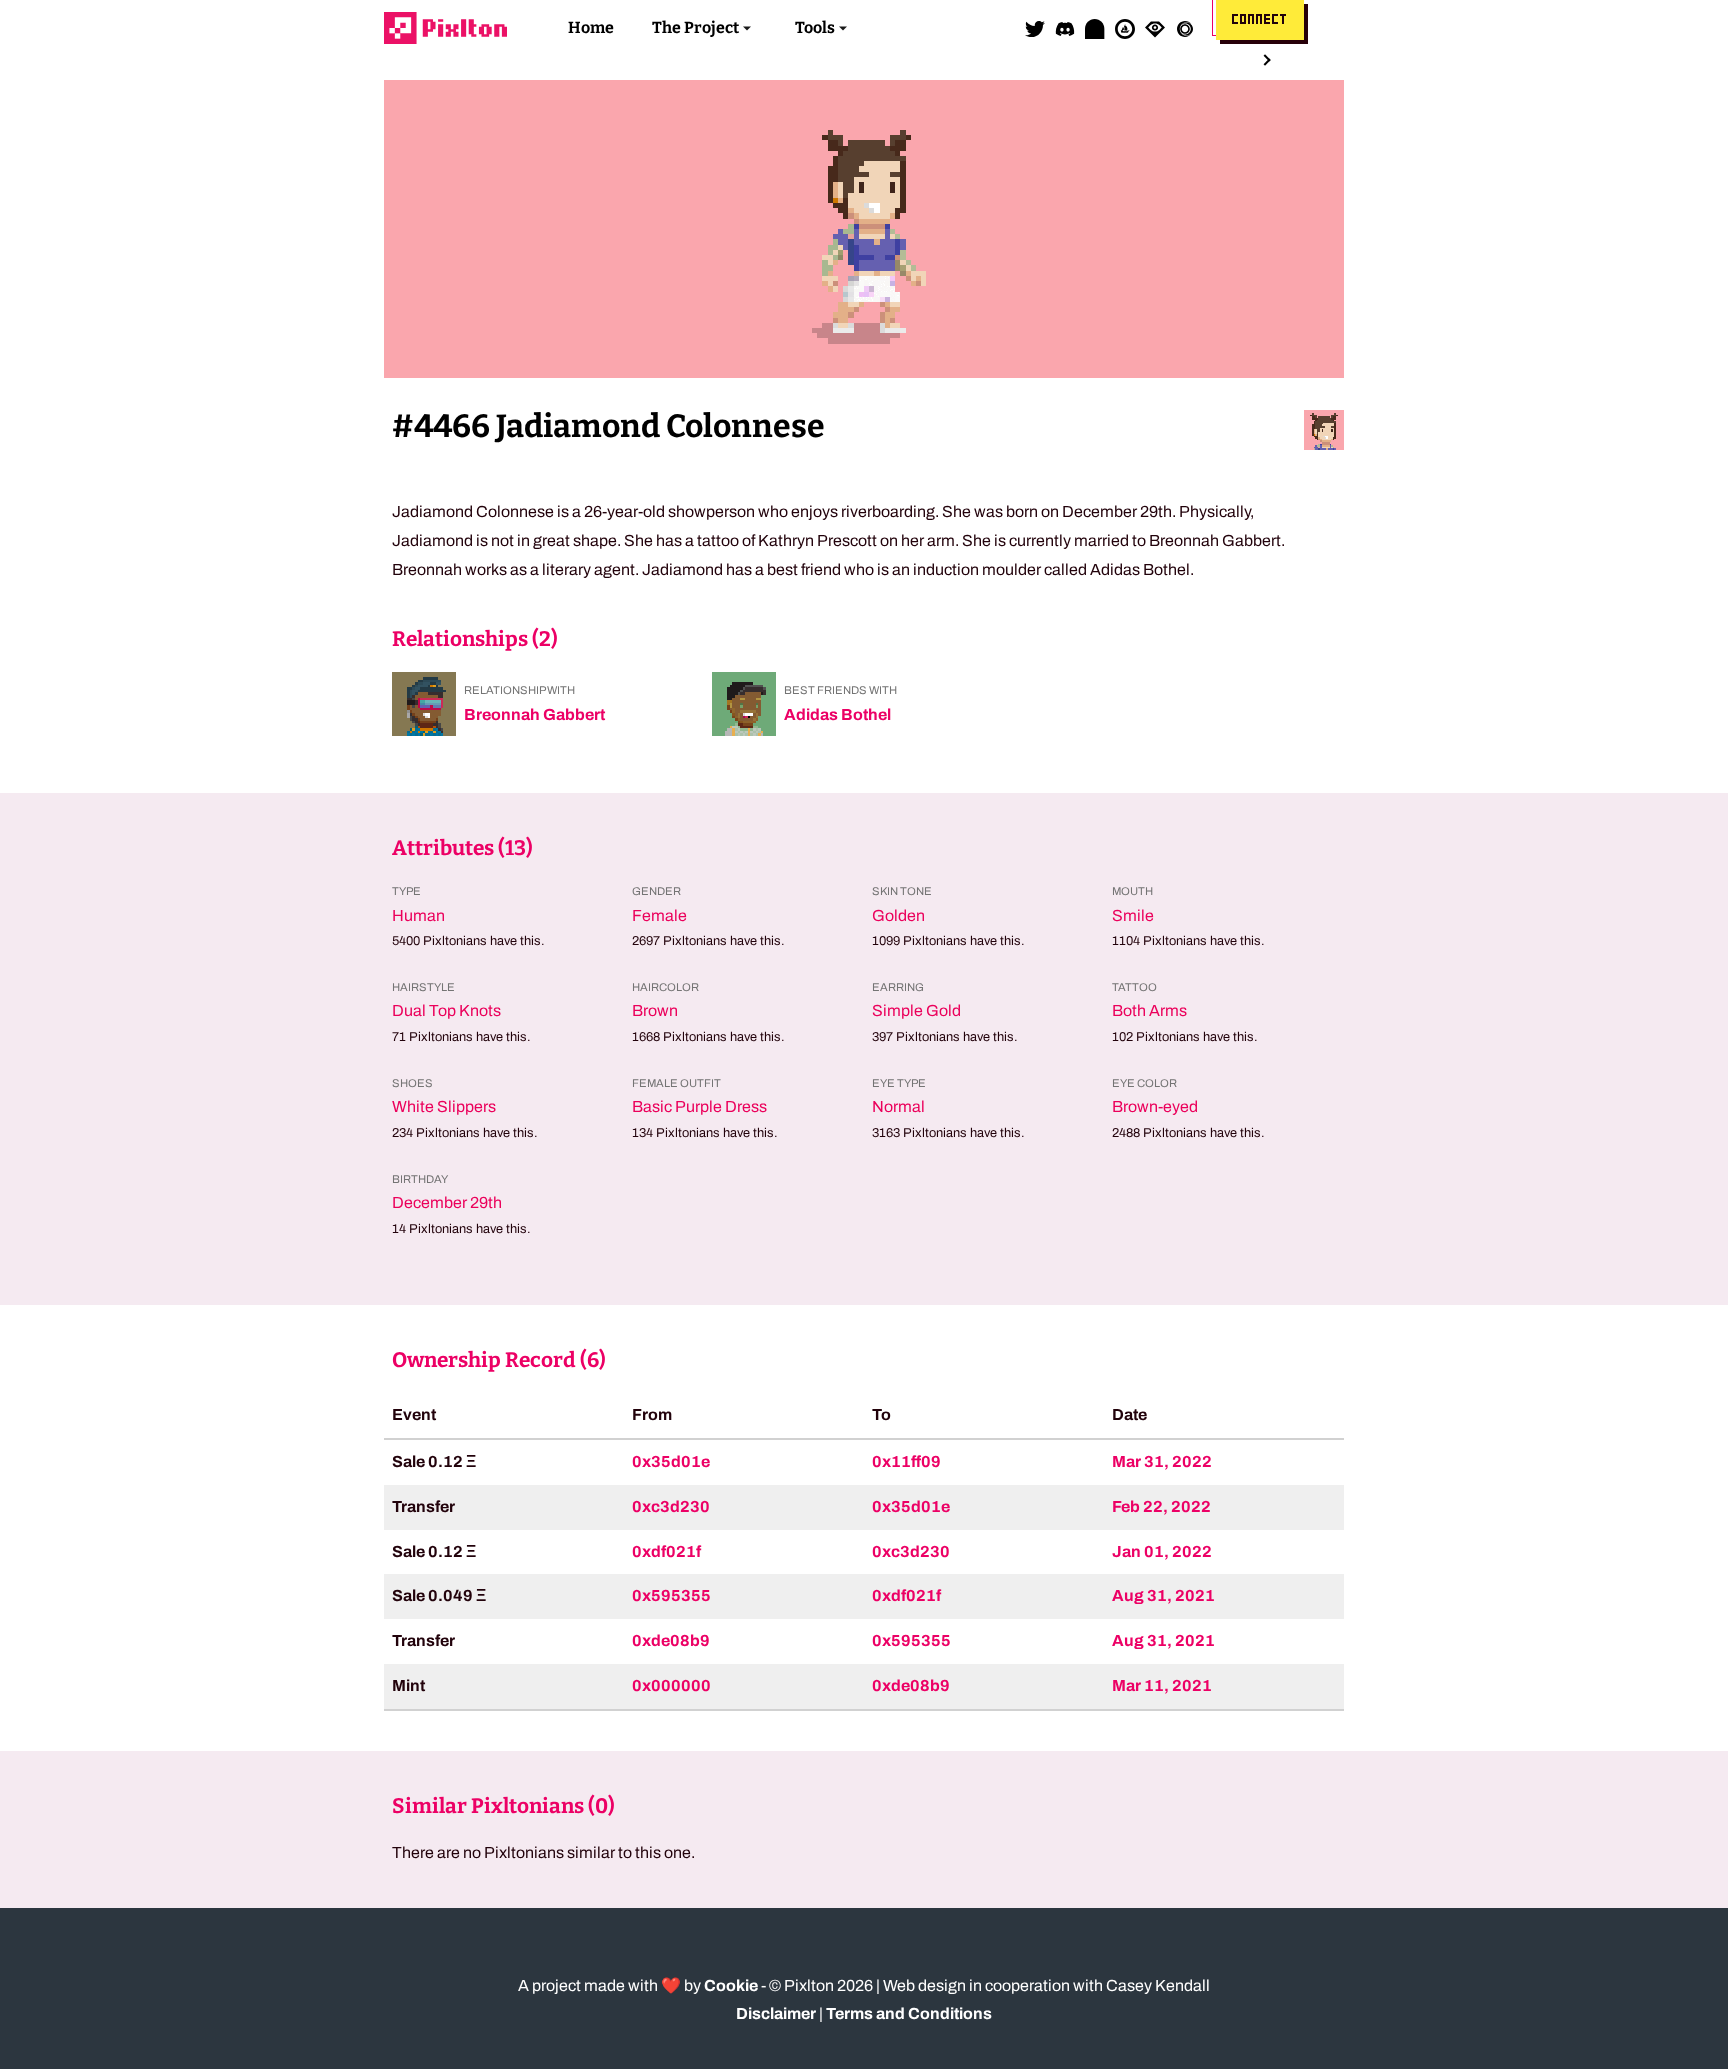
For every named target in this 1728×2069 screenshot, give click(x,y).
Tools (815, 27)
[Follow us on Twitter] (1035, 28)
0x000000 (671, 1685)
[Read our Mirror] (1095, 28)
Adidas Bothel (837, 714)
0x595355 (671, 1595)
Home (591, 27)
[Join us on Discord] (1065, 28)
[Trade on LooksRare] (1155, 28)
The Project (695, 27)
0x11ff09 (906, 1461)
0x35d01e (671, 1461)
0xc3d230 (671, 1506)
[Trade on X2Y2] (1185, 28)
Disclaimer (776, 2013)
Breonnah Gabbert (534, 714)
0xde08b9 (671, 1640)
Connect (1260, 20)
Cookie (731, 1985)
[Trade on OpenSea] (1125, 28)
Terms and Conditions (909, 2013)
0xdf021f (666, 1551)
